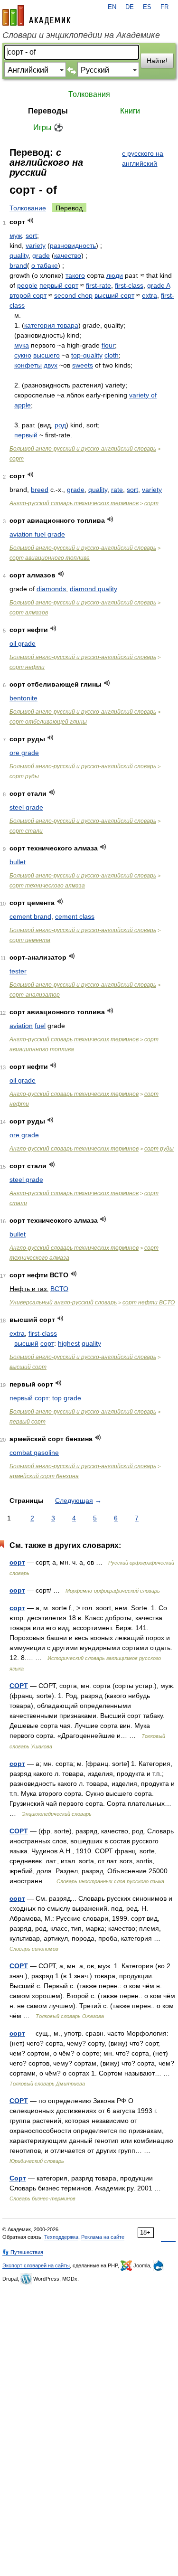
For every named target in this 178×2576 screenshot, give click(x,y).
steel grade (26, 807)
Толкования (89, 94)
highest (69, 1343)
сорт (17, 459)
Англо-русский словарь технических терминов (74, 503)
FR (164, 7)
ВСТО (59, 1289)
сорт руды (24, 776)
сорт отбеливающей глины (48, 722)
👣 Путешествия (23, 2252)
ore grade (24, 753)
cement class (75, 916)
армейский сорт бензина (44, 1476)
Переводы (48, 111)
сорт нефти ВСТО (149, 1302)
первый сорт (59, 285)
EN (112, 7)
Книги (130, 111)
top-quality (87, 355)
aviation (21, 1026)
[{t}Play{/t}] (31, 221)
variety (36, 245)
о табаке (45, 265)
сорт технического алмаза (47, 886)
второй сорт (28, 295)
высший (26, 1343)
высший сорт (114, 295)
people (27, 285)
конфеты (28, 365)
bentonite (23, 698)
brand (18, 265)
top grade (67, 1398)
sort (31, 236)
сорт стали (26, 831)
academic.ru (37, 15)
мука (22, 345)
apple (23, 405)
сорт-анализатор (35, 995)
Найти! (157, 61)
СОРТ (19, 1686)
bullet (18, 862)
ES (147, 7)
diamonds (51, 589)
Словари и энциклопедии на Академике (81, 35)
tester (18, 971)
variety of (143, 395)
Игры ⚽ (48, 127)
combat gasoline (34, 1453)
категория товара (51, 325)
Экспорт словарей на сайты (36, 2265)
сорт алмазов (29, 613)
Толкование (28, 208)
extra (150, 295)
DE (130, 7)
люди (115, 275)
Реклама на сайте (103, 2237)
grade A (159, 285)
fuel (40, 1026)
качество (68, 255)
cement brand (30, 916)
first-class (129, 285)
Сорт (18, 2178)
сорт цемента (30, 940)
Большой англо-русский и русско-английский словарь (83, 449)
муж (16, 236)
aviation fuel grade (37, 534)
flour (108, 345)
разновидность (73, 245)
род (60, 425)
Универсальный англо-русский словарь (63, 1302)
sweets (83, 365)
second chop (73, 295)
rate (117, 490)
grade (41, 255)
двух (51, 365)
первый (26, 435)
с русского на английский (143, 158)
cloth (112, 355)
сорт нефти (27, 667)
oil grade (23, 643)
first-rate (98, 285)
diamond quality (94, 589)
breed (40, 490)
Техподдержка (61, 2237)
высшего (47, 355)
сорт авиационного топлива (50, 558)
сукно (23, 355)
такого (75, 275)
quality (19, 255)
